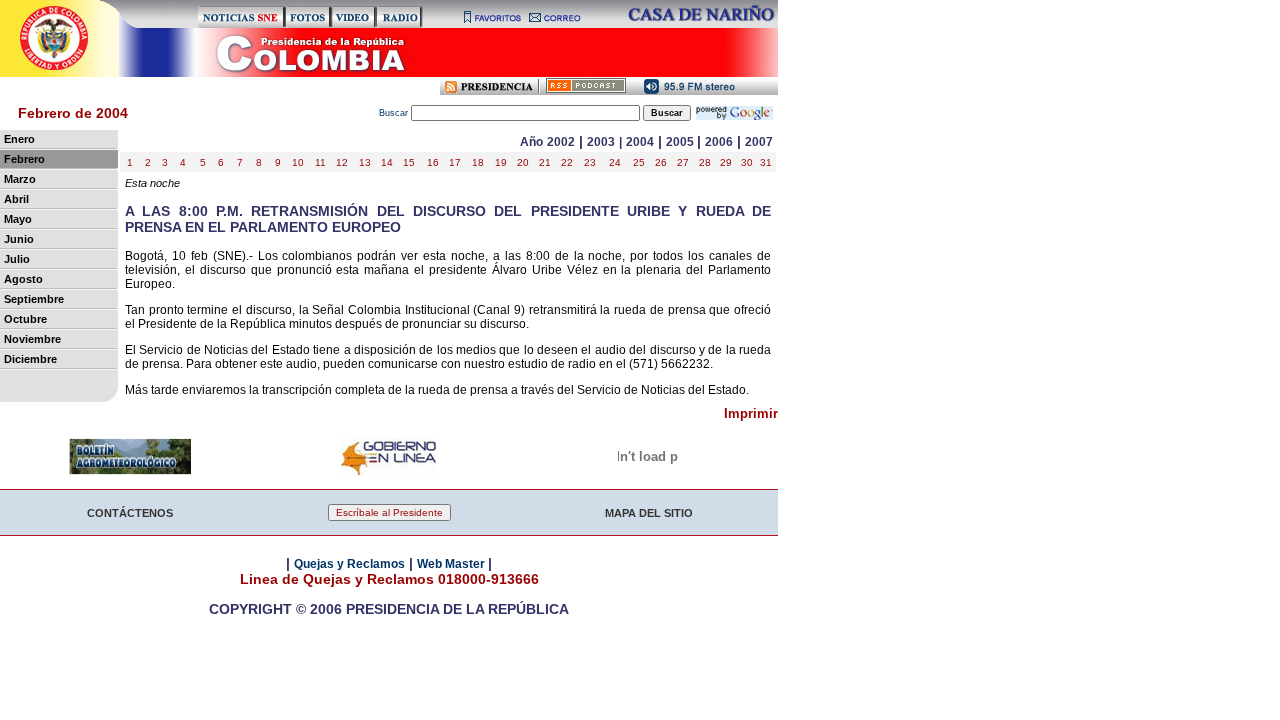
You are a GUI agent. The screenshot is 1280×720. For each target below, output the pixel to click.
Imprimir (751, 413)
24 (615, 162)
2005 (681, 142)
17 (455, 162)
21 (545, 162)
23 (590, 162)
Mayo (18, 219)
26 (661, 162)
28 (705, 162)
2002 (561, 142)
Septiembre (34, 299)
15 (409, 162)
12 (342, 162)
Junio (19, 239)
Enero (19, 139)
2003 (601, 142)
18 (478, 162)
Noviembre (32, 339)
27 (683, 162)
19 (501, 162)
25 (639, 162)
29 (726, 162)
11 (320, 162)
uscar (395, 113)
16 (433, 162)
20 (523, 162)
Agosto (23, 279)
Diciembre (30, 359)
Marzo (20, 179)
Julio (17, 259)
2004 (640, 142)
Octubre (25, 319)
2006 (719, 142)
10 (298, 162)
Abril (16, 199)
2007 (759, 142)
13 (365, 162)
